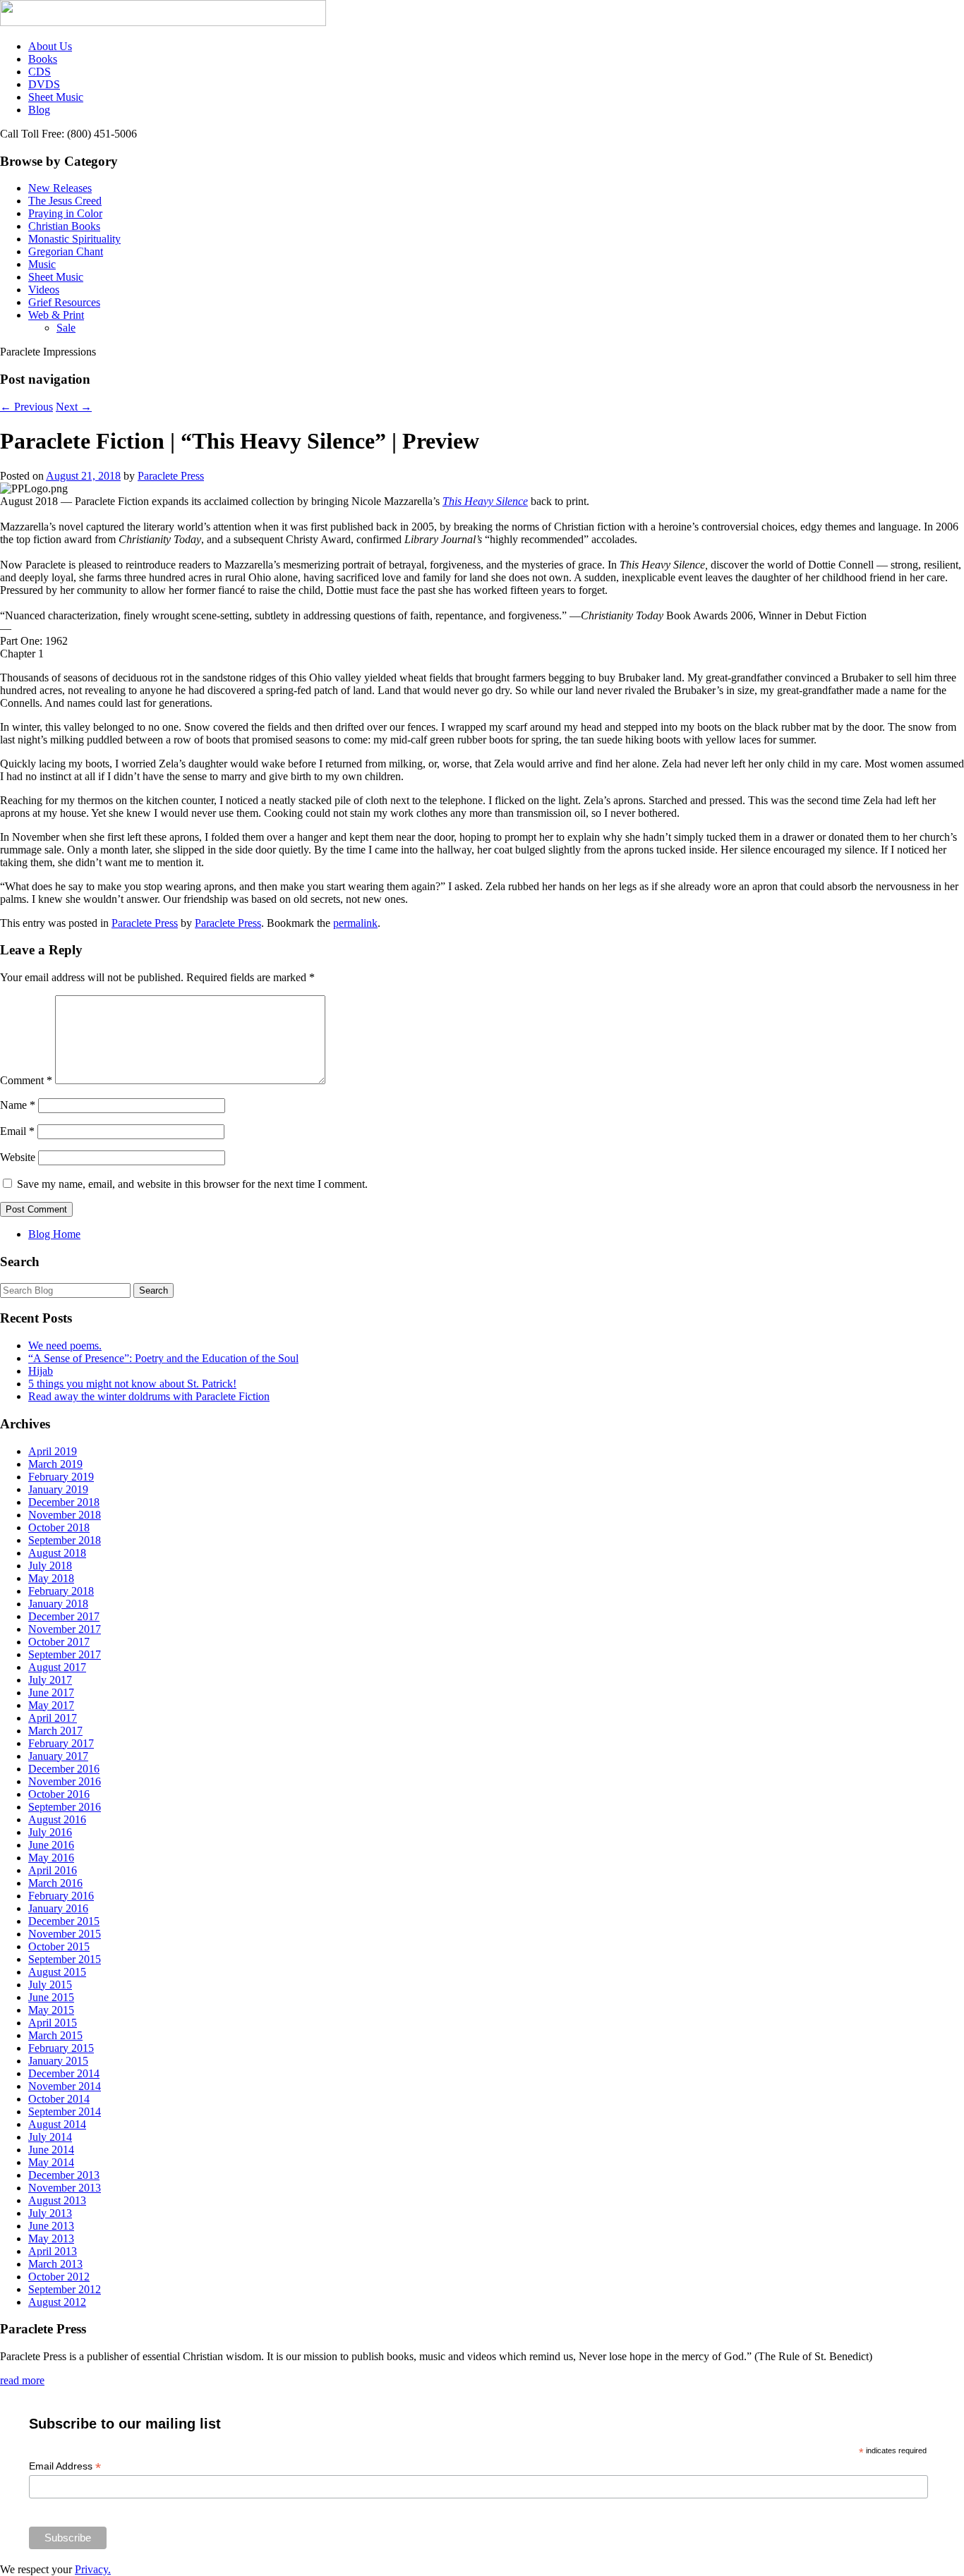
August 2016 (57, 1819)
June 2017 (51, 1693)
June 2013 (51, 2226)
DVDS (44, 84)
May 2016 (51, 1858)
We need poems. (65, 1345)
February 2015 (61, 2048)
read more (22, 2380)
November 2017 (65, 1629)
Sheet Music (56, 97)
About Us (50, 46)
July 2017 (50, 1680)
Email (17, 1131)
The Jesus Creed (65, 201)
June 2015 (51, 1997)
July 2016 (50, 1832)
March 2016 (55, 1883)
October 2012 (59, 2277)
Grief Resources (64, 302)
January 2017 (58, 1756)
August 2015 (57, 1972)
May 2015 (51, 2010)
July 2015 (50, 1985)
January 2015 (58, 2061)
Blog (39, 110)
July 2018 (50, 1566)
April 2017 (53, 1718)
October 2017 (59, 1642)
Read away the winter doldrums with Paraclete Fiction (149, 1396)
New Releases (60, 188)
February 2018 (61, 1591)
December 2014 (64, 2073)
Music (42, 264)
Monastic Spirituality (74, 239)
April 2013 (53, 2251)
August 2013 (57, 2200)
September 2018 (65, 1540)
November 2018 (65, 1515)
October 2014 (59, 2099)
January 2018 (58, 1604)
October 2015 (59, 1946)
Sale (66, 328)
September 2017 (65, 1654)
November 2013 (65, 2188)
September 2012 (65, 2289)
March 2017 (55, 1731)
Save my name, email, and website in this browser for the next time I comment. (192, 1184)
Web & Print (56, 315)
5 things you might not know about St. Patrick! (132, 1384)
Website (18, 1157)
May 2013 (51, 2238)
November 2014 (65, 2086)
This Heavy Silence (485, 501)
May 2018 (51, 1578)
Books (43, 59)
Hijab (41, 1371)
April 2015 (53, 2023)
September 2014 (65, 2112)
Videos (44, 290)
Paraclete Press (171, 476)
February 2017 (61, 1743)
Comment (26, 1080)
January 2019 (58, 1489)
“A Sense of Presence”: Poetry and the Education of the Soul (163, 1358)
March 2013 (55, 2264)
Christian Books (64, 226)
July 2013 (50, 2213)
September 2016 (65, 1807)
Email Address (65, 2466)
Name (18, 1105)
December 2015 (64, 1921)
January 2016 (58, 1908)
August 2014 (57, 2124)
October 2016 (59, 1794)
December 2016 (64, 1769)
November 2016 (65, 1781)
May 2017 (51, 1705)
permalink (355, 923)
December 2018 (64, 1502)
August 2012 (57, 2302)
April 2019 (53, 1451)
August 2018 (57, 1553)
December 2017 (64, 1616)
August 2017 (57, 1667)
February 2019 (61, 1477)
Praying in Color (65, 213)
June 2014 (51, 2150)
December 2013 (64, 2175)
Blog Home (54, 1234)
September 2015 (65, 1959)
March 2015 (55, 2035)
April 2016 (53, 1870)
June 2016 (51, 1845)
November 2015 (65, 1934)
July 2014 (50, 2137)
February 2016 (61, 1896)
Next (74, 407)
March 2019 (55, 1464)
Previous (26, 407)
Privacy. (93, 2569)
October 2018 (59, 1527)
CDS (40, 72)
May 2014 (51, 2162)
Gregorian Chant (66, 251)
